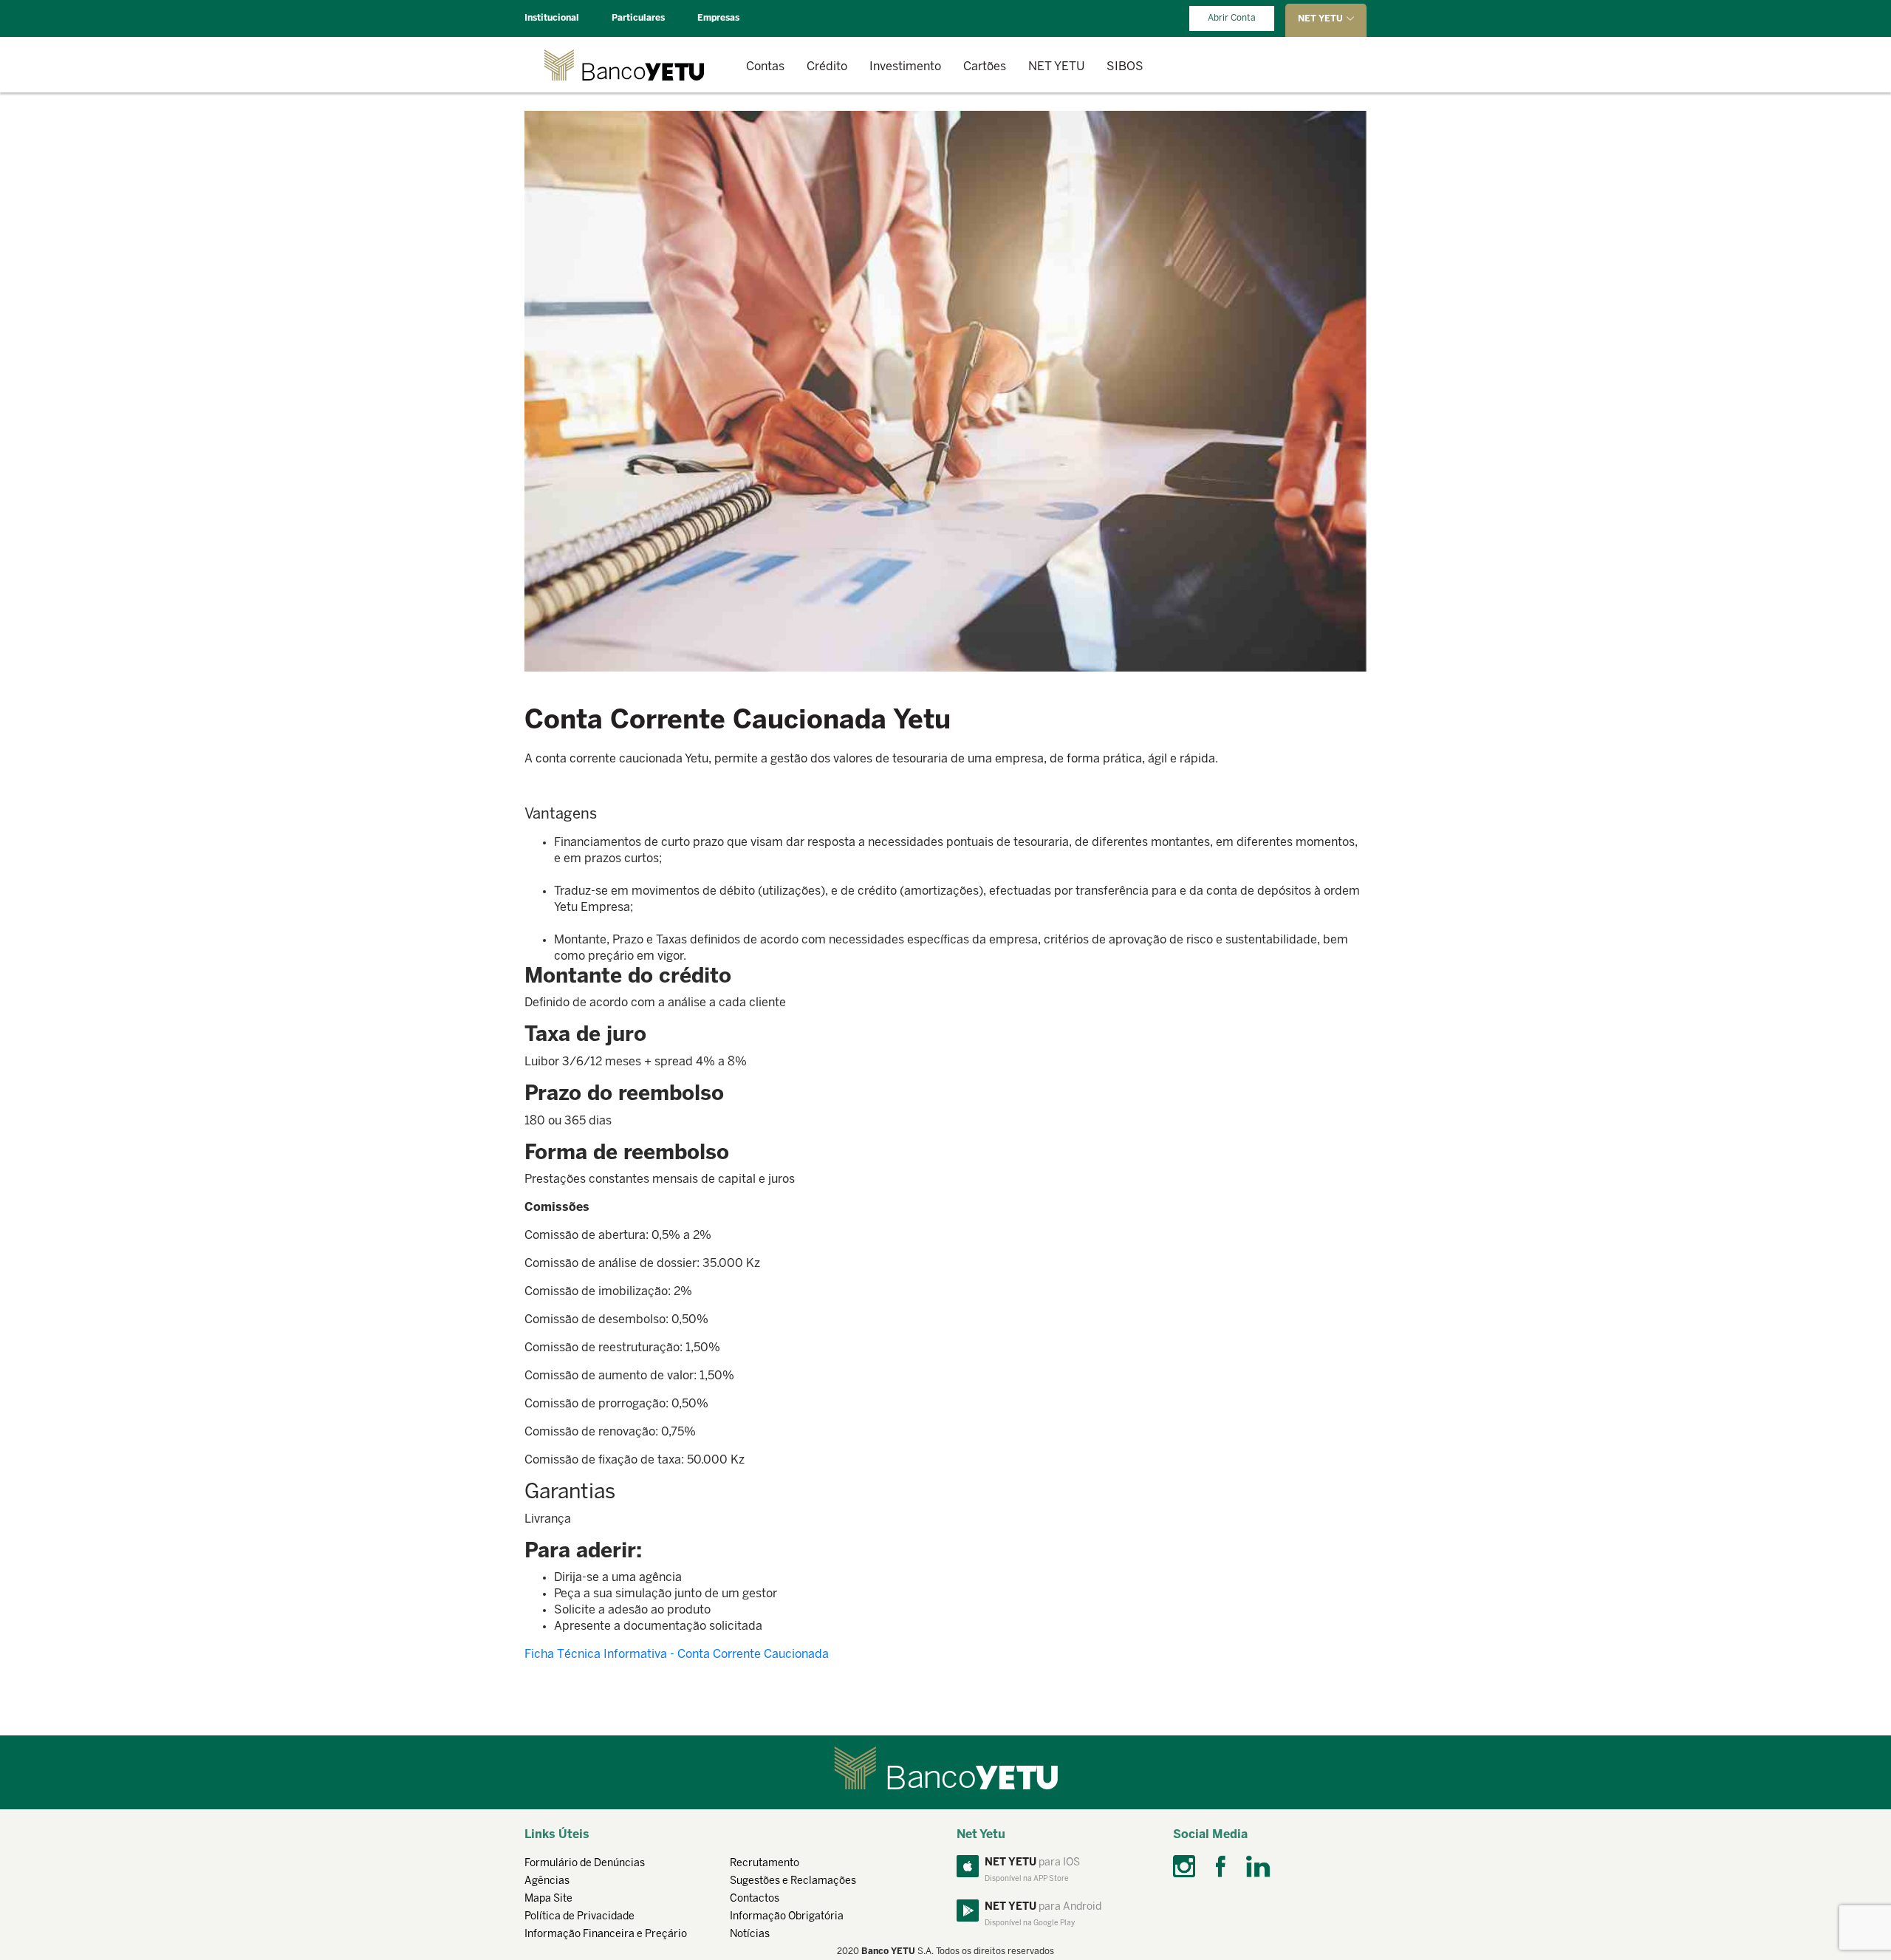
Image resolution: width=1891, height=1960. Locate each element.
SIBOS (1125, 67)
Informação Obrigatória (787, 1917)
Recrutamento (765, 1864)
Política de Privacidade (579, 1917)
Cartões (985, 67)
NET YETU (1056, 67)
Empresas (718, 18)
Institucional (552, 18)
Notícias (750, 1935)
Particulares (638, 18)
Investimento (905, 67)
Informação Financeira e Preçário (606, 1935)
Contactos (755, 1899)
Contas (765, 67)
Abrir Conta (1232, 18)
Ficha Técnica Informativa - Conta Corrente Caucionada (677, 1655)
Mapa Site (548, 1899)
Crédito (827, 67)
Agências (547, 1881)
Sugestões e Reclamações (793, 1881)
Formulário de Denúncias (585, 1864)
